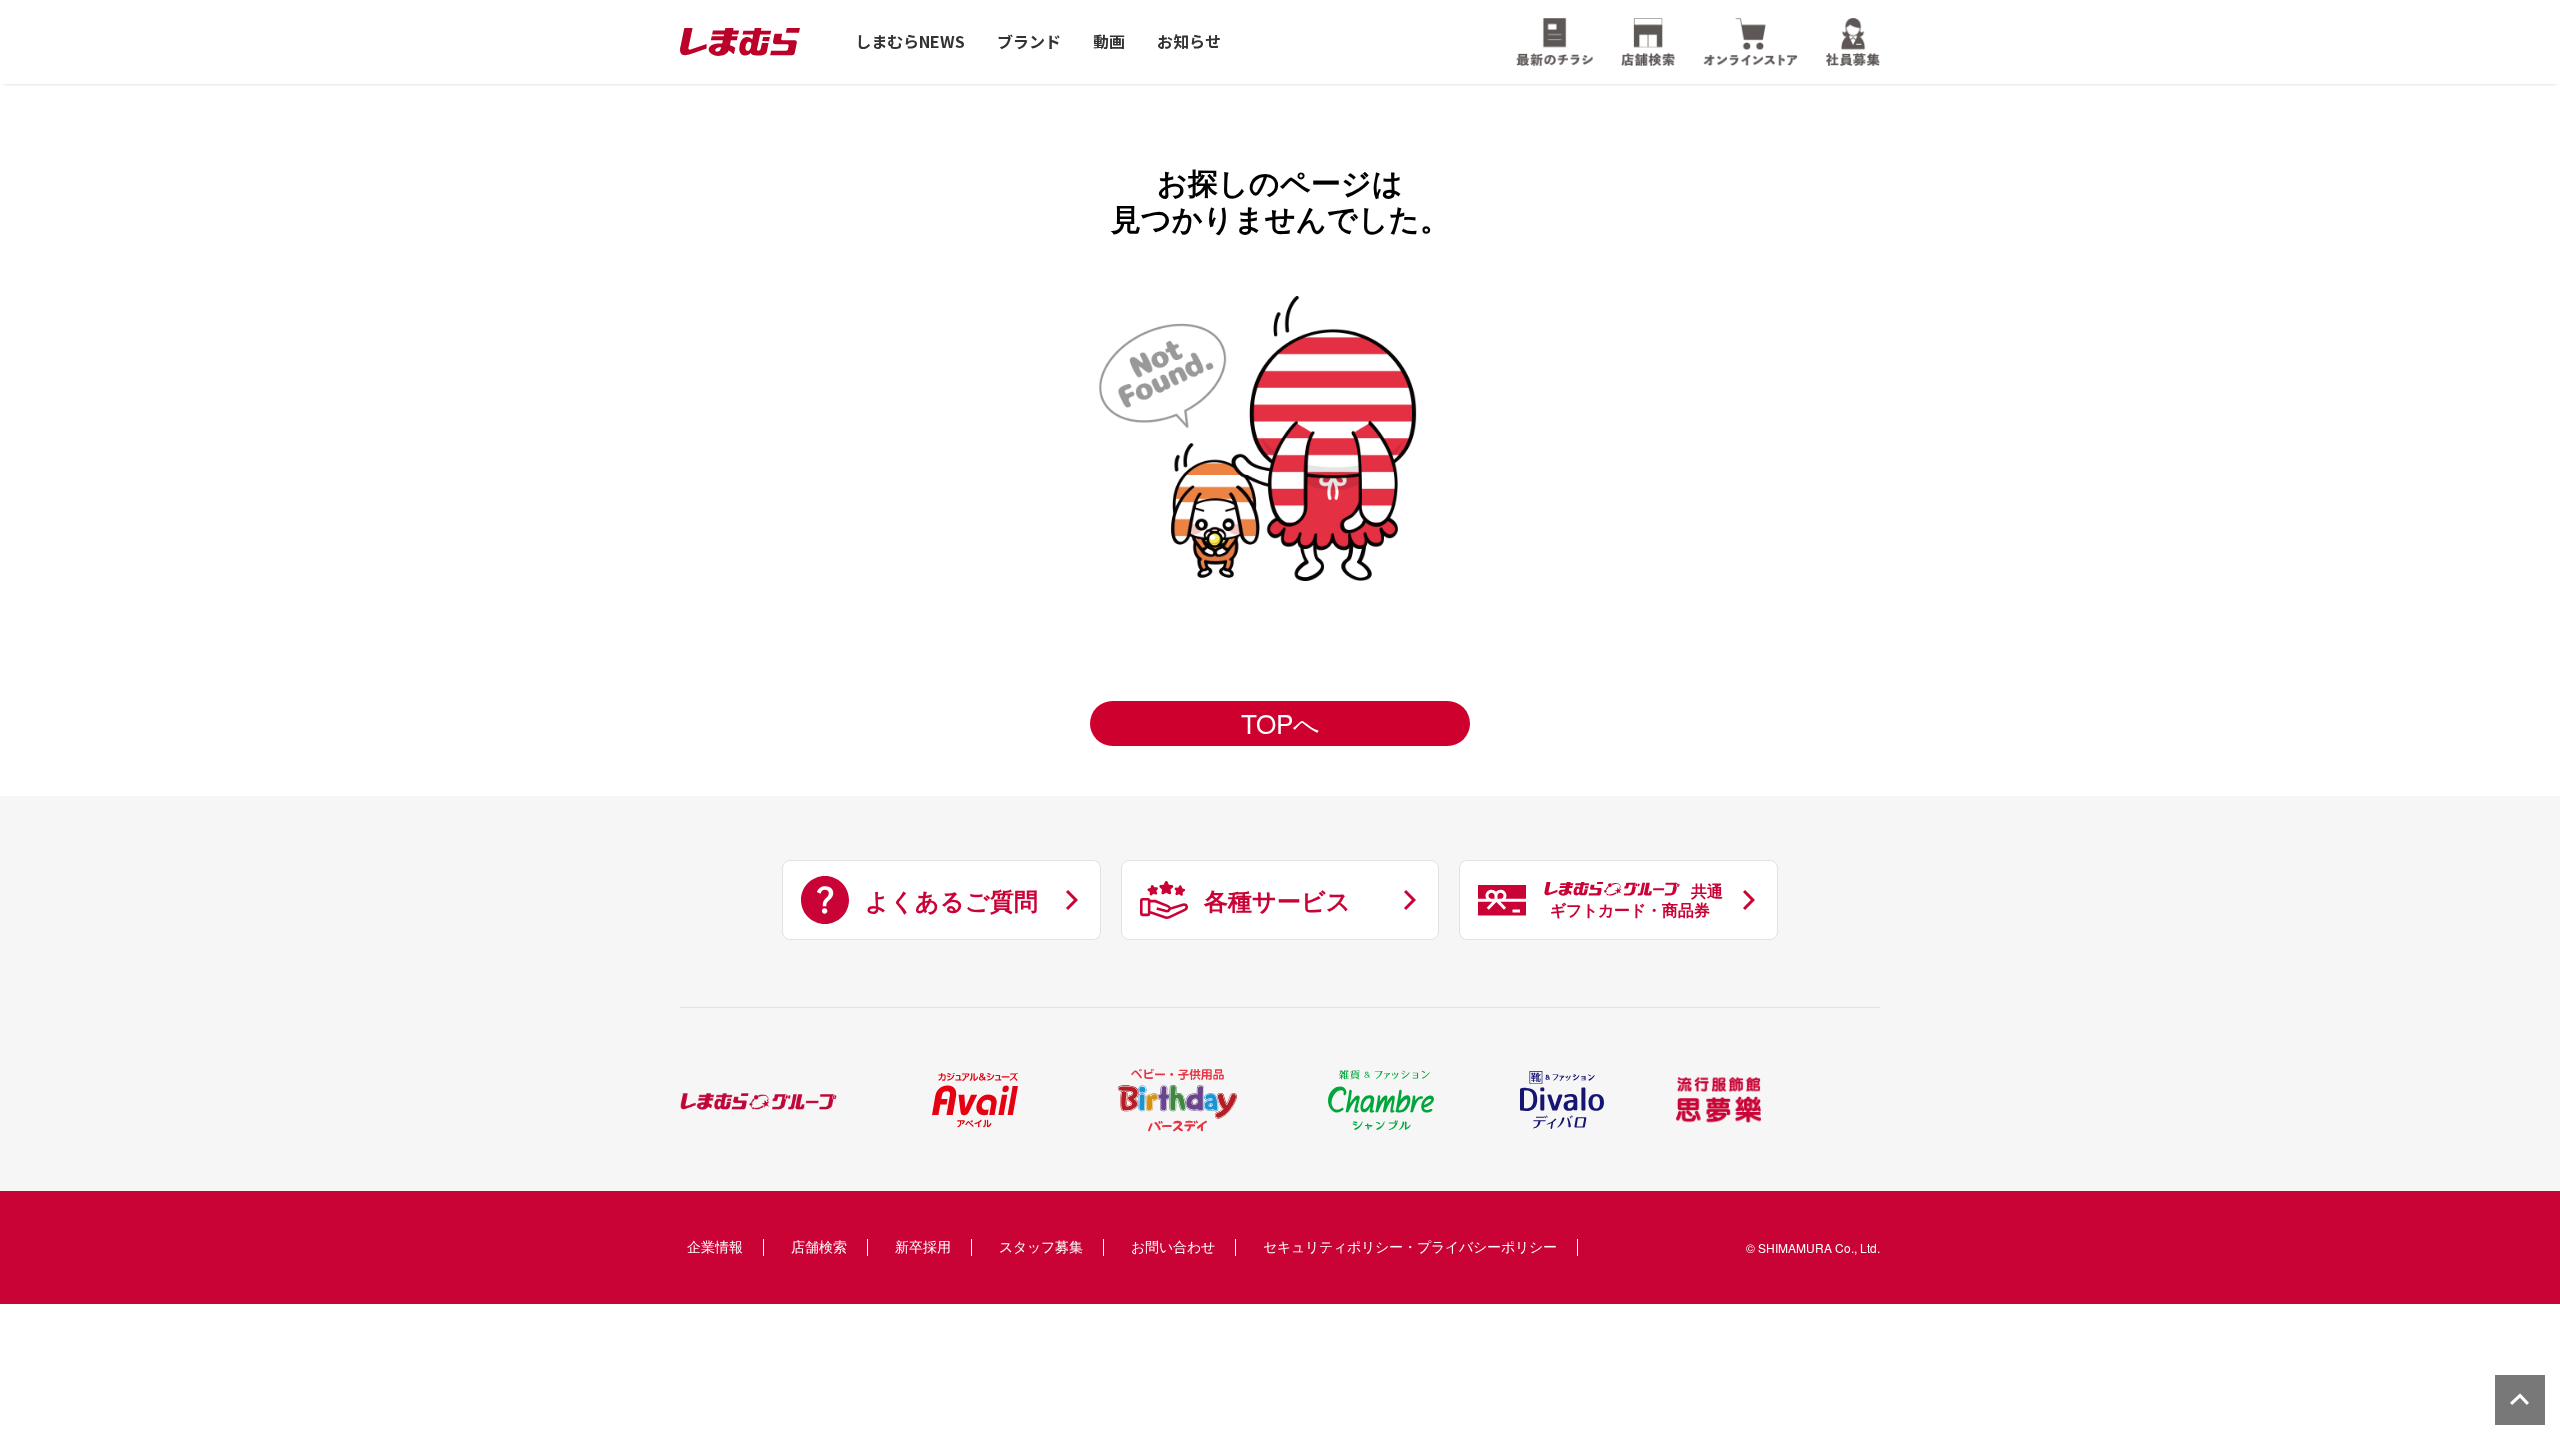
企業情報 (715, 1246)
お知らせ (1189, 41)
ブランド (1029, 41)
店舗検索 (819, 1246)
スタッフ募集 (1041, 1246)
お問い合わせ (1173, 1246)
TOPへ (1280, 722)
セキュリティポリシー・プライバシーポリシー (1410, 1246)
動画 (1109, 41)
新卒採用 (923, 1246)
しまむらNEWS (910, 41)
